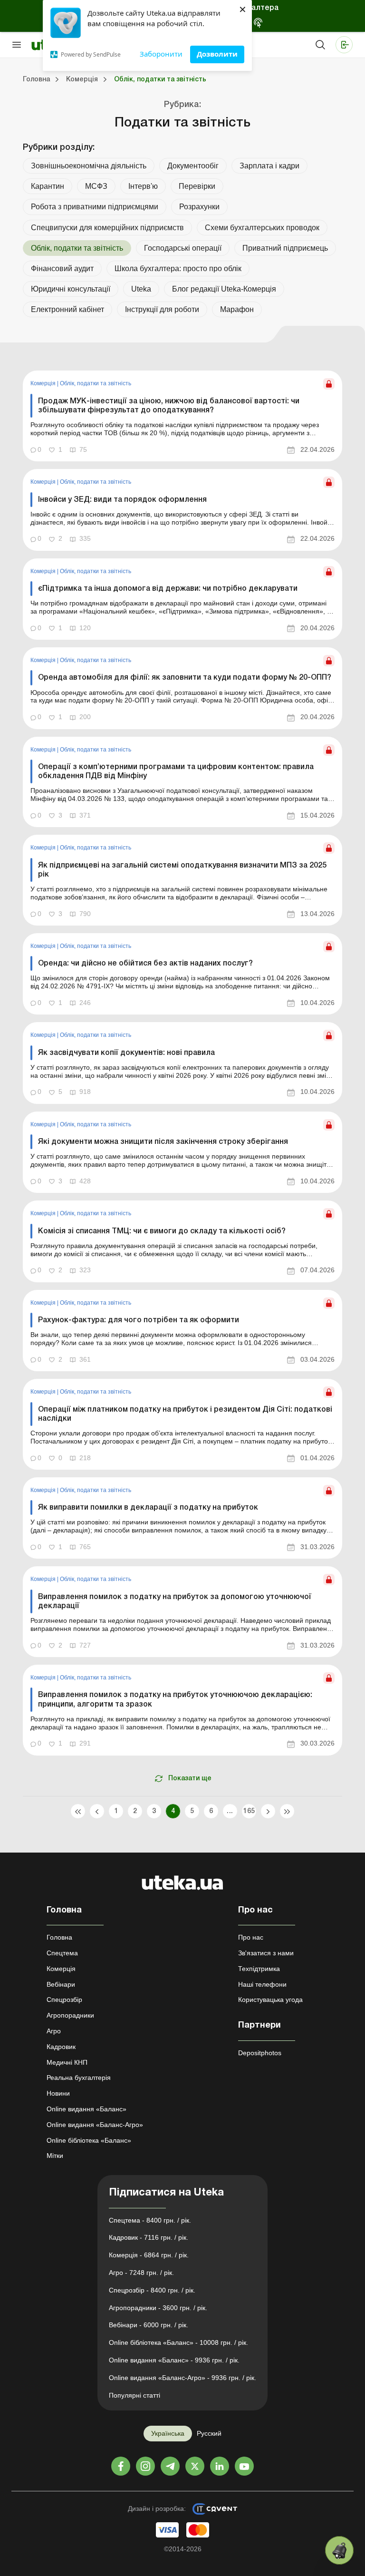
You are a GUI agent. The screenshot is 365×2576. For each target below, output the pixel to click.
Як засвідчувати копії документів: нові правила (126, 1053)
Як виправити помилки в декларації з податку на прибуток (148, 1508)
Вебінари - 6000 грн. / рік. (149, 2325)
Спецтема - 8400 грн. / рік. (150, 2220)
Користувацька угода (270, 2000)
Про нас (251, 1937)
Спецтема (62, 1953)
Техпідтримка (259, 1969)
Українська (168, 2433)
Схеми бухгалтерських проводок (262, 228)
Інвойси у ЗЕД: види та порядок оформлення (122, 500)
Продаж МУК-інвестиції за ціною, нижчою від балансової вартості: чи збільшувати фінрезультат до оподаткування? (169, 406)
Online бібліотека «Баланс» (89, 2140)
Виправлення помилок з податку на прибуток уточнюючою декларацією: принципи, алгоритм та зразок (175, 1700)
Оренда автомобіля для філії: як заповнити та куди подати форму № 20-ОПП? (185, 678)
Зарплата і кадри (269, 166)
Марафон (237, 309)
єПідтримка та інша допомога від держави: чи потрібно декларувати (168, 589)
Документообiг (193, 166)
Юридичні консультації (71, 289)
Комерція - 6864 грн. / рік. (149, 2255)
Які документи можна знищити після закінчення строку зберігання (163, 1142)
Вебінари (61, 1984)
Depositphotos (260, 2053)
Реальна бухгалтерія (79, 2078)
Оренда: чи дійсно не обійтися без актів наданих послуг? (145, 964)
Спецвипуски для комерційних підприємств (107, 228)
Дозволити (217, 54)
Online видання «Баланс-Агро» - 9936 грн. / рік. (182, 2378)
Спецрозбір (64, 2000)
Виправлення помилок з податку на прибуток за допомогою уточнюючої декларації (175, 1602)
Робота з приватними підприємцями (95, 207)
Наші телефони (262, 1984)
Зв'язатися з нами (266, 1953)
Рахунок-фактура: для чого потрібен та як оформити (139, 1320)
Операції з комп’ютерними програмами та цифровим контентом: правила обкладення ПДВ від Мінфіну (176, 772)
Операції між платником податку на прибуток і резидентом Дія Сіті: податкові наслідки (185, 1414)
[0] (339, 2550)
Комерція (44, 383)
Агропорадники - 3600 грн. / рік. (158, 2308)
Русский (209, 2433)
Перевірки (197, 186)
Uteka (141, 289)
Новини (58, 2093)
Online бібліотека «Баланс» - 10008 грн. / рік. (178, 2342)
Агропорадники (70, 2015)
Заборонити (161, 54)
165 (249, 1811)
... (230, 1811)
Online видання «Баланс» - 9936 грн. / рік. (174, 2360)
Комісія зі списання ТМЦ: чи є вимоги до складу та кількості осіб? (162, 1231)
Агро (54, 2031)
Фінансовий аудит (62, 268)
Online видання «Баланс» (86, 2109)
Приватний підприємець (285, 248)
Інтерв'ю (143, 186)
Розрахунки (199, 207)
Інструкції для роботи (162, 309)
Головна (59, 1937)
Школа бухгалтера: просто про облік (178, 268)
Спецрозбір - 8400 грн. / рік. (152, 2290)
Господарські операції (183, 248)
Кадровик (61, 2047)
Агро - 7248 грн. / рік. (141, 2273)
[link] (182, 416)
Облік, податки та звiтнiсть (96, 383)
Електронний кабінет (67, 309)
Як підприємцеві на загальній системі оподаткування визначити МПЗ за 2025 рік (182, 870)
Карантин (48, 186)
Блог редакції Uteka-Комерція (224, 289)
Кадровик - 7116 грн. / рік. (149, 2237)
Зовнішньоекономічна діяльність (89, 166)
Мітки (55, 2156)
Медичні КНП (67, 2062)
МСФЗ (96, 186)
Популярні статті (134, 2395)
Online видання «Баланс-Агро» (95, 2125)
